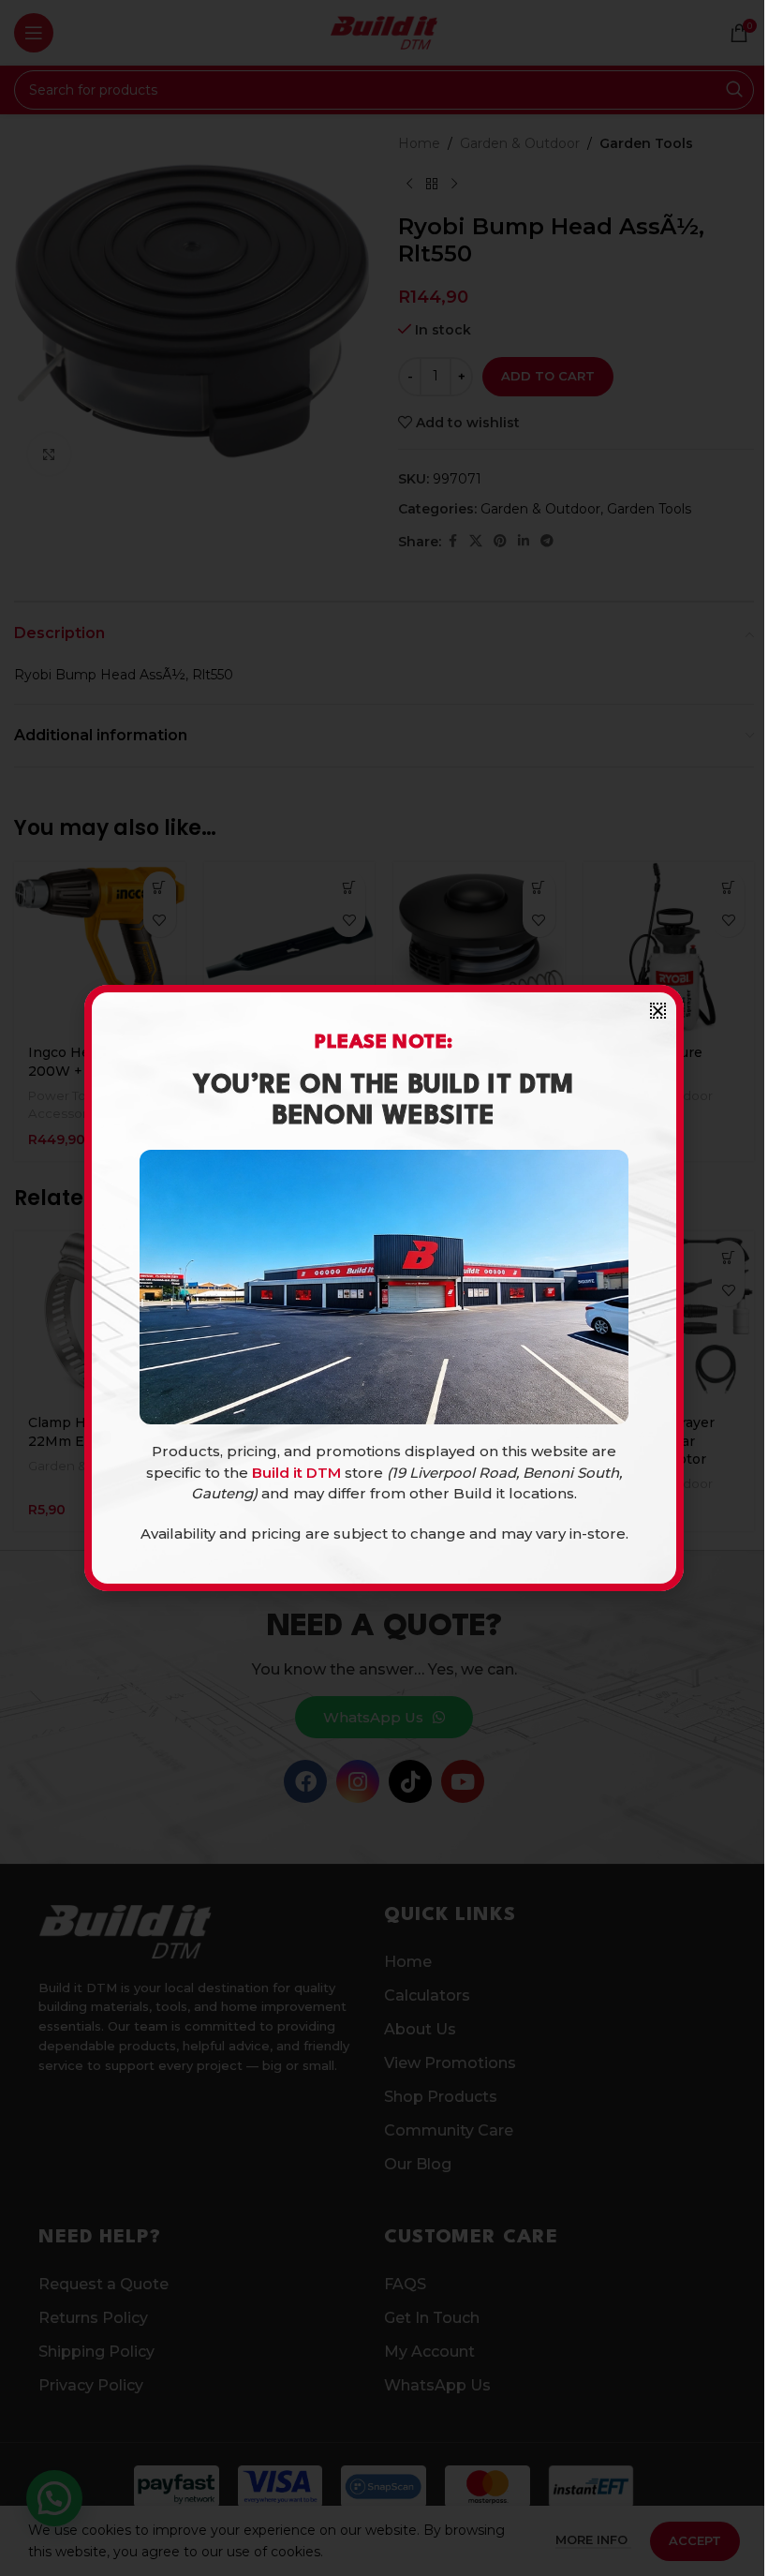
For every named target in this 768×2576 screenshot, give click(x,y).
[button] (658, 1011)
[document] (384, 1288)
